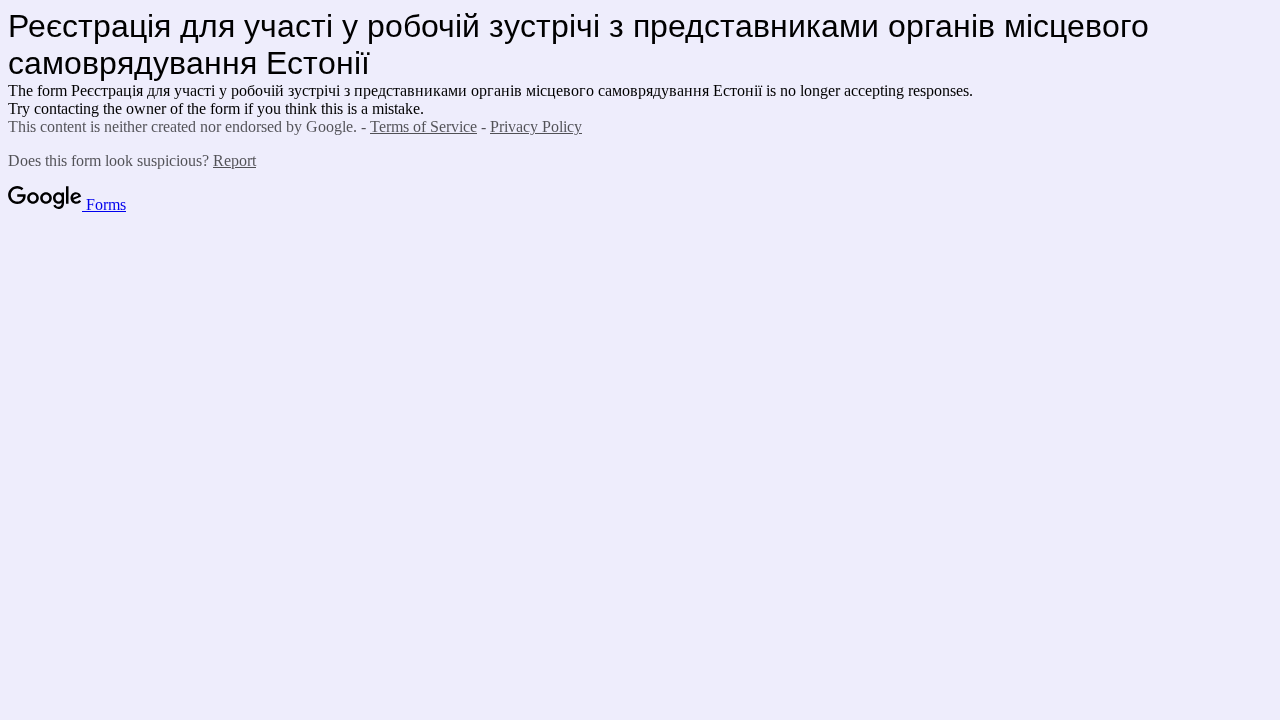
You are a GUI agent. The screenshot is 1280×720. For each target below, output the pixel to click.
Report (234, 160)
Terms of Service (423, 126)
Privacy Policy (536, 126)
